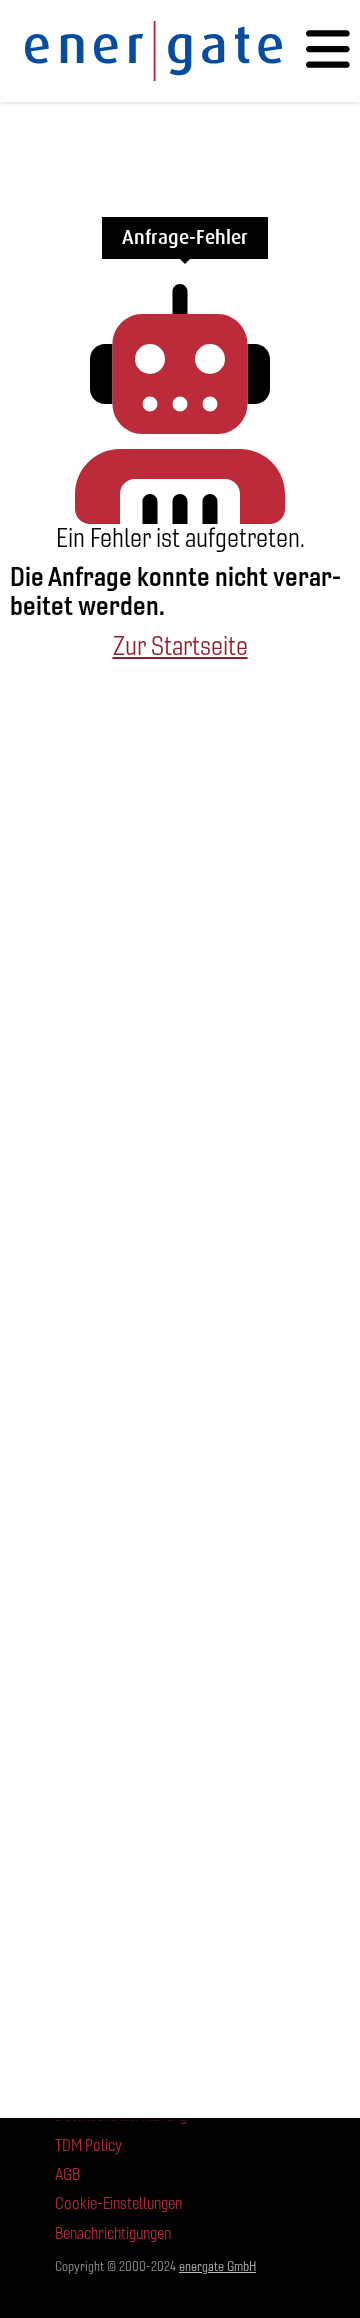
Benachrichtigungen (113, 2233)
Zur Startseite (180, 646)
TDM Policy (88, 2145)
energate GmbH (217, 2266)
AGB (67, 2174)
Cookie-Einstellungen (118, 2203)
